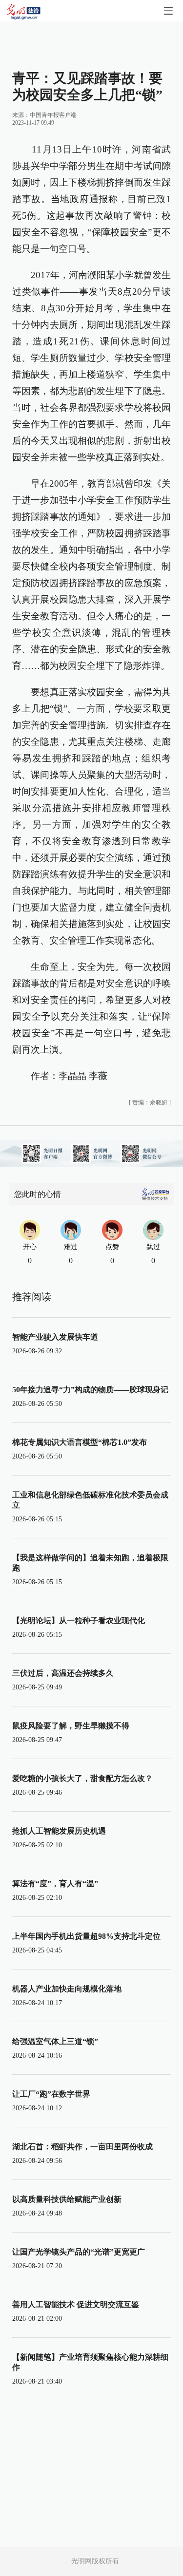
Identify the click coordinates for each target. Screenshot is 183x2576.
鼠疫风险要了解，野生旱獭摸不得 (71, 1726)
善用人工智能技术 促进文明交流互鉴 (76, 2304)
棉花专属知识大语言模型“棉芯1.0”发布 (80, 1442)
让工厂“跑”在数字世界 (51, 2094)
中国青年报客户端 (53, 115)
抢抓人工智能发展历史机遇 (59, 1831)
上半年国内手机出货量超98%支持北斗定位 (86, 1936)
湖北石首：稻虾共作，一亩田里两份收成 (82, 2147)
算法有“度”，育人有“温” (55, 1884)
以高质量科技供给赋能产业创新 (67, 2199)
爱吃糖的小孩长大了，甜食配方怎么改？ (82, 1778)
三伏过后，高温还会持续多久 (63, 1673)
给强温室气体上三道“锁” (55, 2041)
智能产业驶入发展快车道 (55, 1337)
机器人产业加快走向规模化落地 (67, 1989)
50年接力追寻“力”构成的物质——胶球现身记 (90, 1390)
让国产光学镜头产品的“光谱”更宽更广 (79, 2252)
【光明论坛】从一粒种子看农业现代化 (79, 1620)
